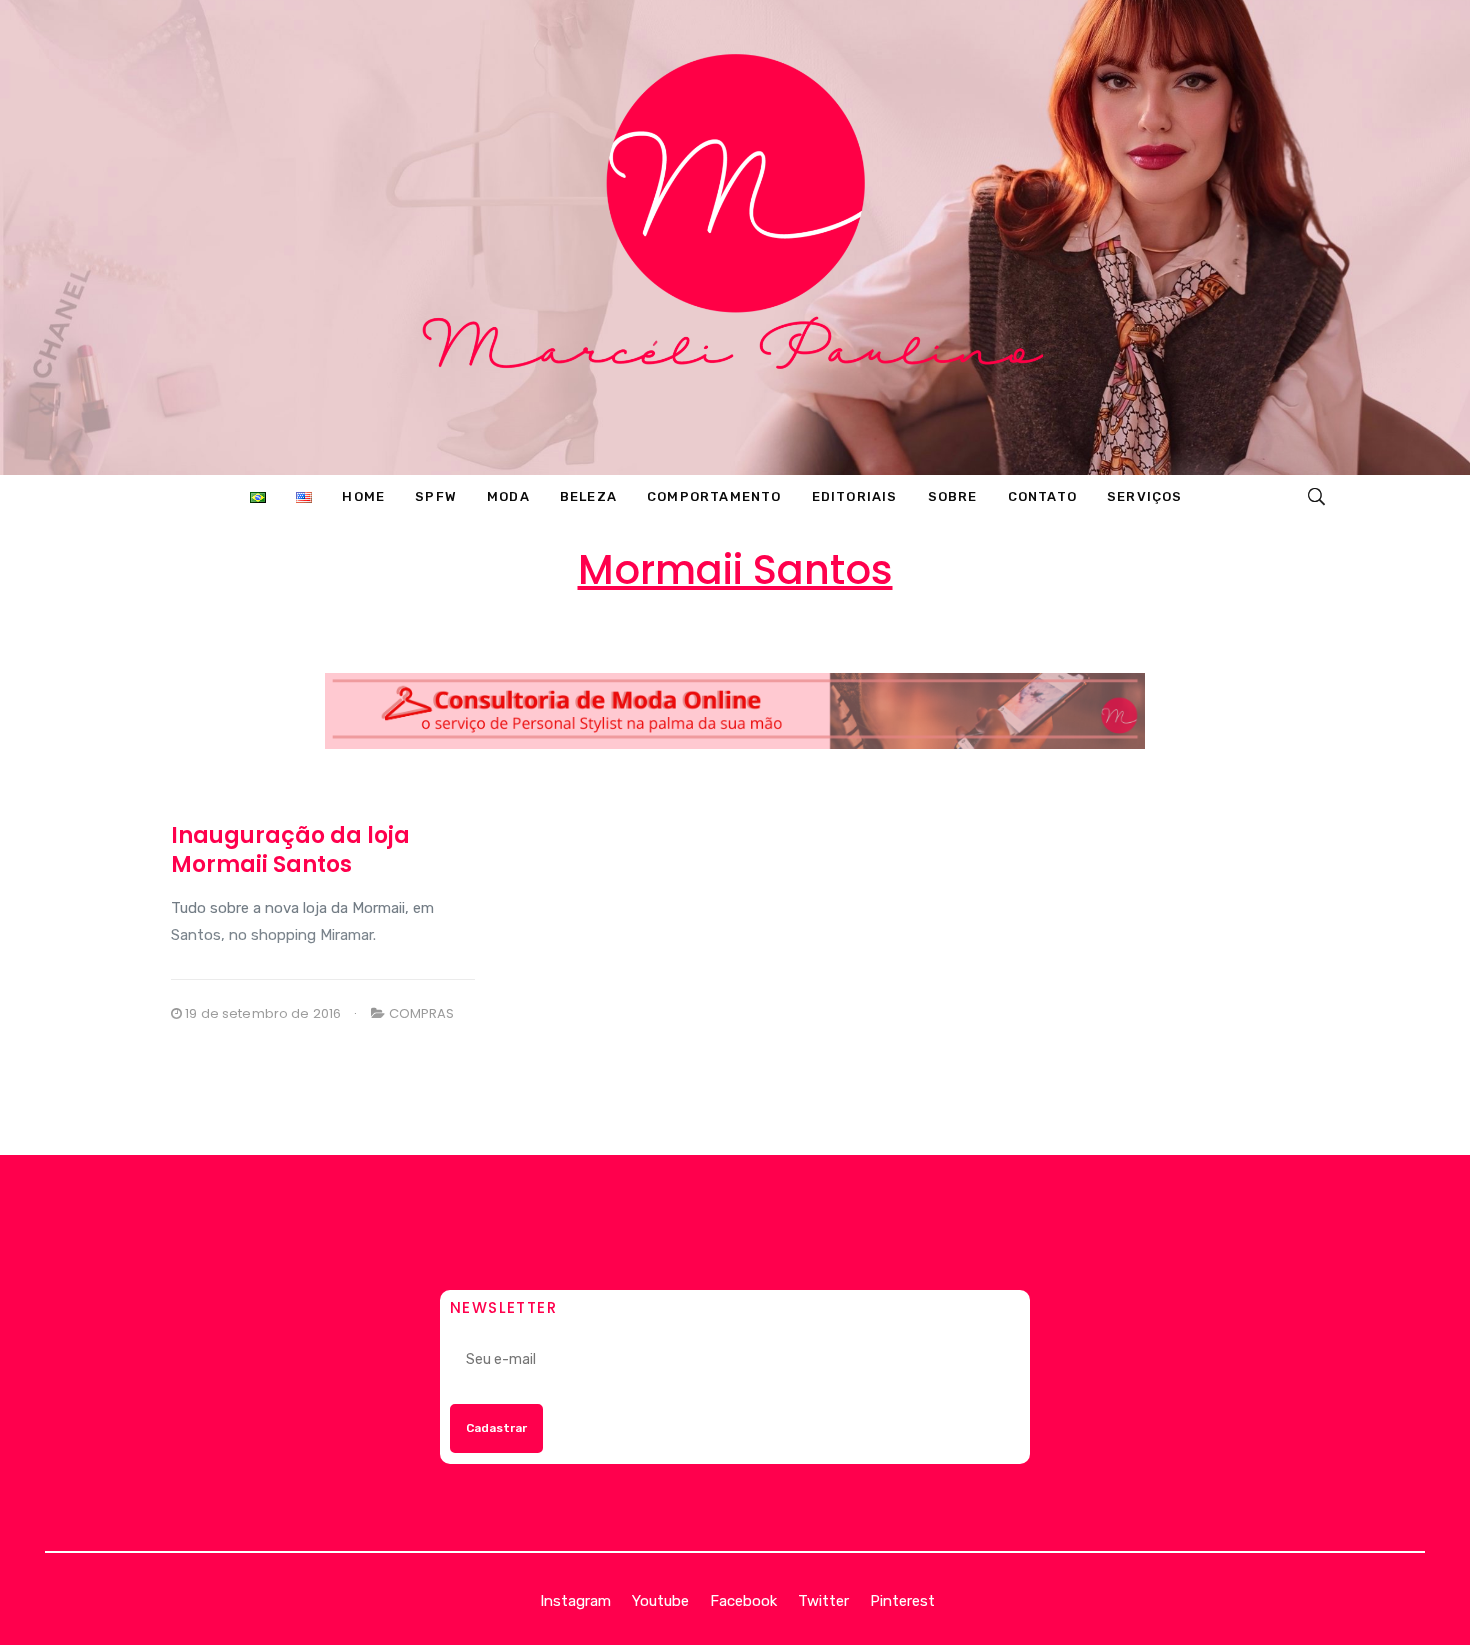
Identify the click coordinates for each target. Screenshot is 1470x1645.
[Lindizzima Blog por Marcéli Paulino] (735, 237)
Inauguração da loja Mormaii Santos (290, 850)
